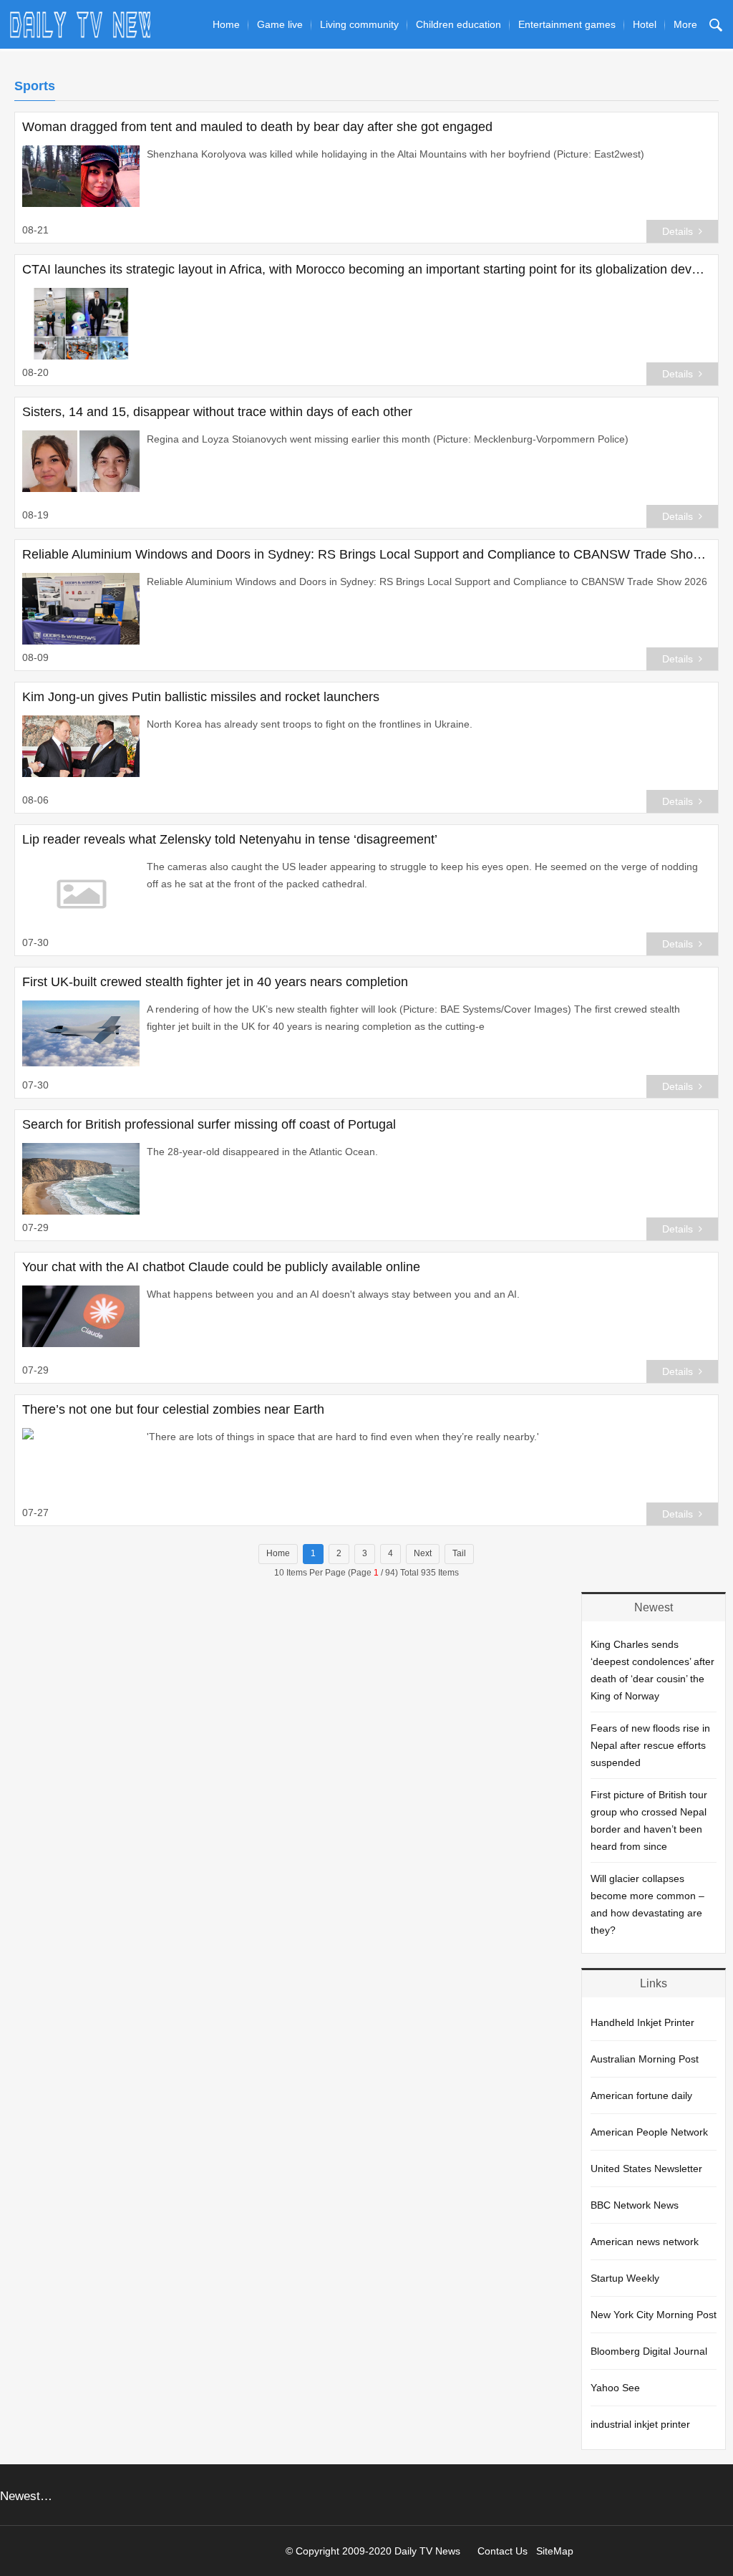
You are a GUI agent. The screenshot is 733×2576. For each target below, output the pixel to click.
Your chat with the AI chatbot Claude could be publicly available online (221, 1267)
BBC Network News (635, 2205)
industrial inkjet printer (640, 2424)
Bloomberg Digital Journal (649, 2351)
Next (423, 1553)
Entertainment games (567, 24)
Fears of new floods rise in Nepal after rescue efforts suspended (650, 1745)
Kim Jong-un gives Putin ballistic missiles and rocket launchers (201, 697)
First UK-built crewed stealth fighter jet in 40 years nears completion (215, 982)
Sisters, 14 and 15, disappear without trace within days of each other (217, 412)
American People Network (649, 2132)
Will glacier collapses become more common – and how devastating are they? (647, 1904)
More (685, 24)
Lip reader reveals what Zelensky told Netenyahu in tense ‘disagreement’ (230, 839)
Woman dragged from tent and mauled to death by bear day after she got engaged (257, 127)
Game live (280, 24)
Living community (359, 24)
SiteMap (555, 2551)
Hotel (645, 24)
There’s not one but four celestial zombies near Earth (173, 1409)
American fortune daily (641, 2095)
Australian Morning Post (645, 2059)
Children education (458, 24)
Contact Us (503, 2551)
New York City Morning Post (654, 2315)
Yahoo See (615, 2388)
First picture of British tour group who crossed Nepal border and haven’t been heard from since (649, 1820)
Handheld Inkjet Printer (642, 2022)
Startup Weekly (625, 2278)
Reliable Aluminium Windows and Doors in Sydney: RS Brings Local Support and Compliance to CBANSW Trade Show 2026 (366, 554)
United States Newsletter (646, 2169)
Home (226, 24)
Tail (459, 1553)
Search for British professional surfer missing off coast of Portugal (209, 1124)
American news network (645, 2242)
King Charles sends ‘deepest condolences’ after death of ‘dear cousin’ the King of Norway (652, 1670)
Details (678, 231)
